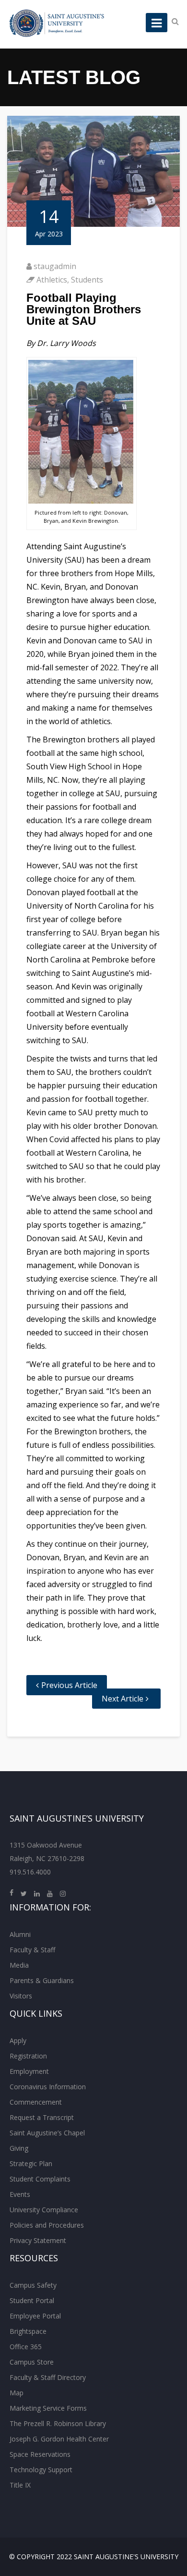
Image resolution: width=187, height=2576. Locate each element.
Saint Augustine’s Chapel (47, 2133)
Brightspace (28, 2331)
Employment (29, 2071)
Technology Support (41, 2470)
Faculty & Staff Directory (48, 2377)
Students (87, 280)
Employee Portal (35, 2316)
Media (19, 1965)
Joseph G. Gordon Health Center (59, 2439)
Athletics (52, 280)
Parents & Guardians (42, 1980)
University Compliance (44, 2210)
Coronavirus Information (48, 2087)
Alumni (20, 1934)
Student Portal (32, 2300)
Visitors (21, 1996)
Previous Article (69, 1685)
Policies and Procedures (47, 2225)
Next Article (123, 1699)
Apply (18, 2040)
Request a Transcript (42, 2117)
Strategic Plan (31, 2163)
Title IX (20, 2485)
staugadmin (55, 266)
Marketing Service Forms (48, 2408)
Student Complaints (40, 2179)
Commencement (36, 2102)
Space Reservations (40, 2454)
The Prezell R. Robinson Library (58, 2423)
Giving (19, 2148)
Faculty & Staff (32, 1950)
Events (20, 2194)
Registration (28, 2056)
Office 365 (26, 2347)
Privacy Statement (38, 2240)
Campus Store (32, 2362)
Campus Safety (33, 2285)
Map (17, 2393)
